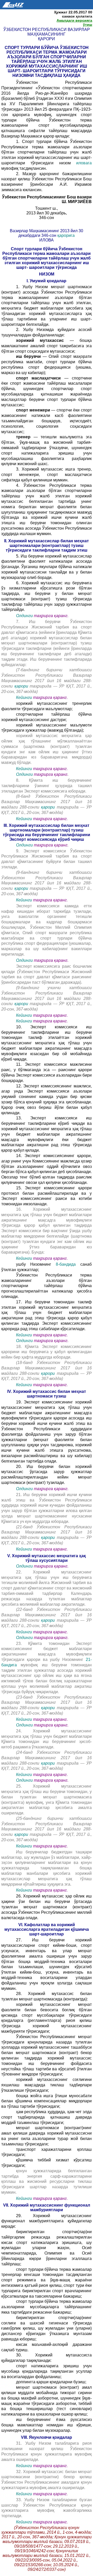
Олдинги (24, 616)
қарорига (66, 235)
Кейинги (24, 697)
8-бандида (66, 1264)
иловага (84, 163)
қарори (22, 686)
